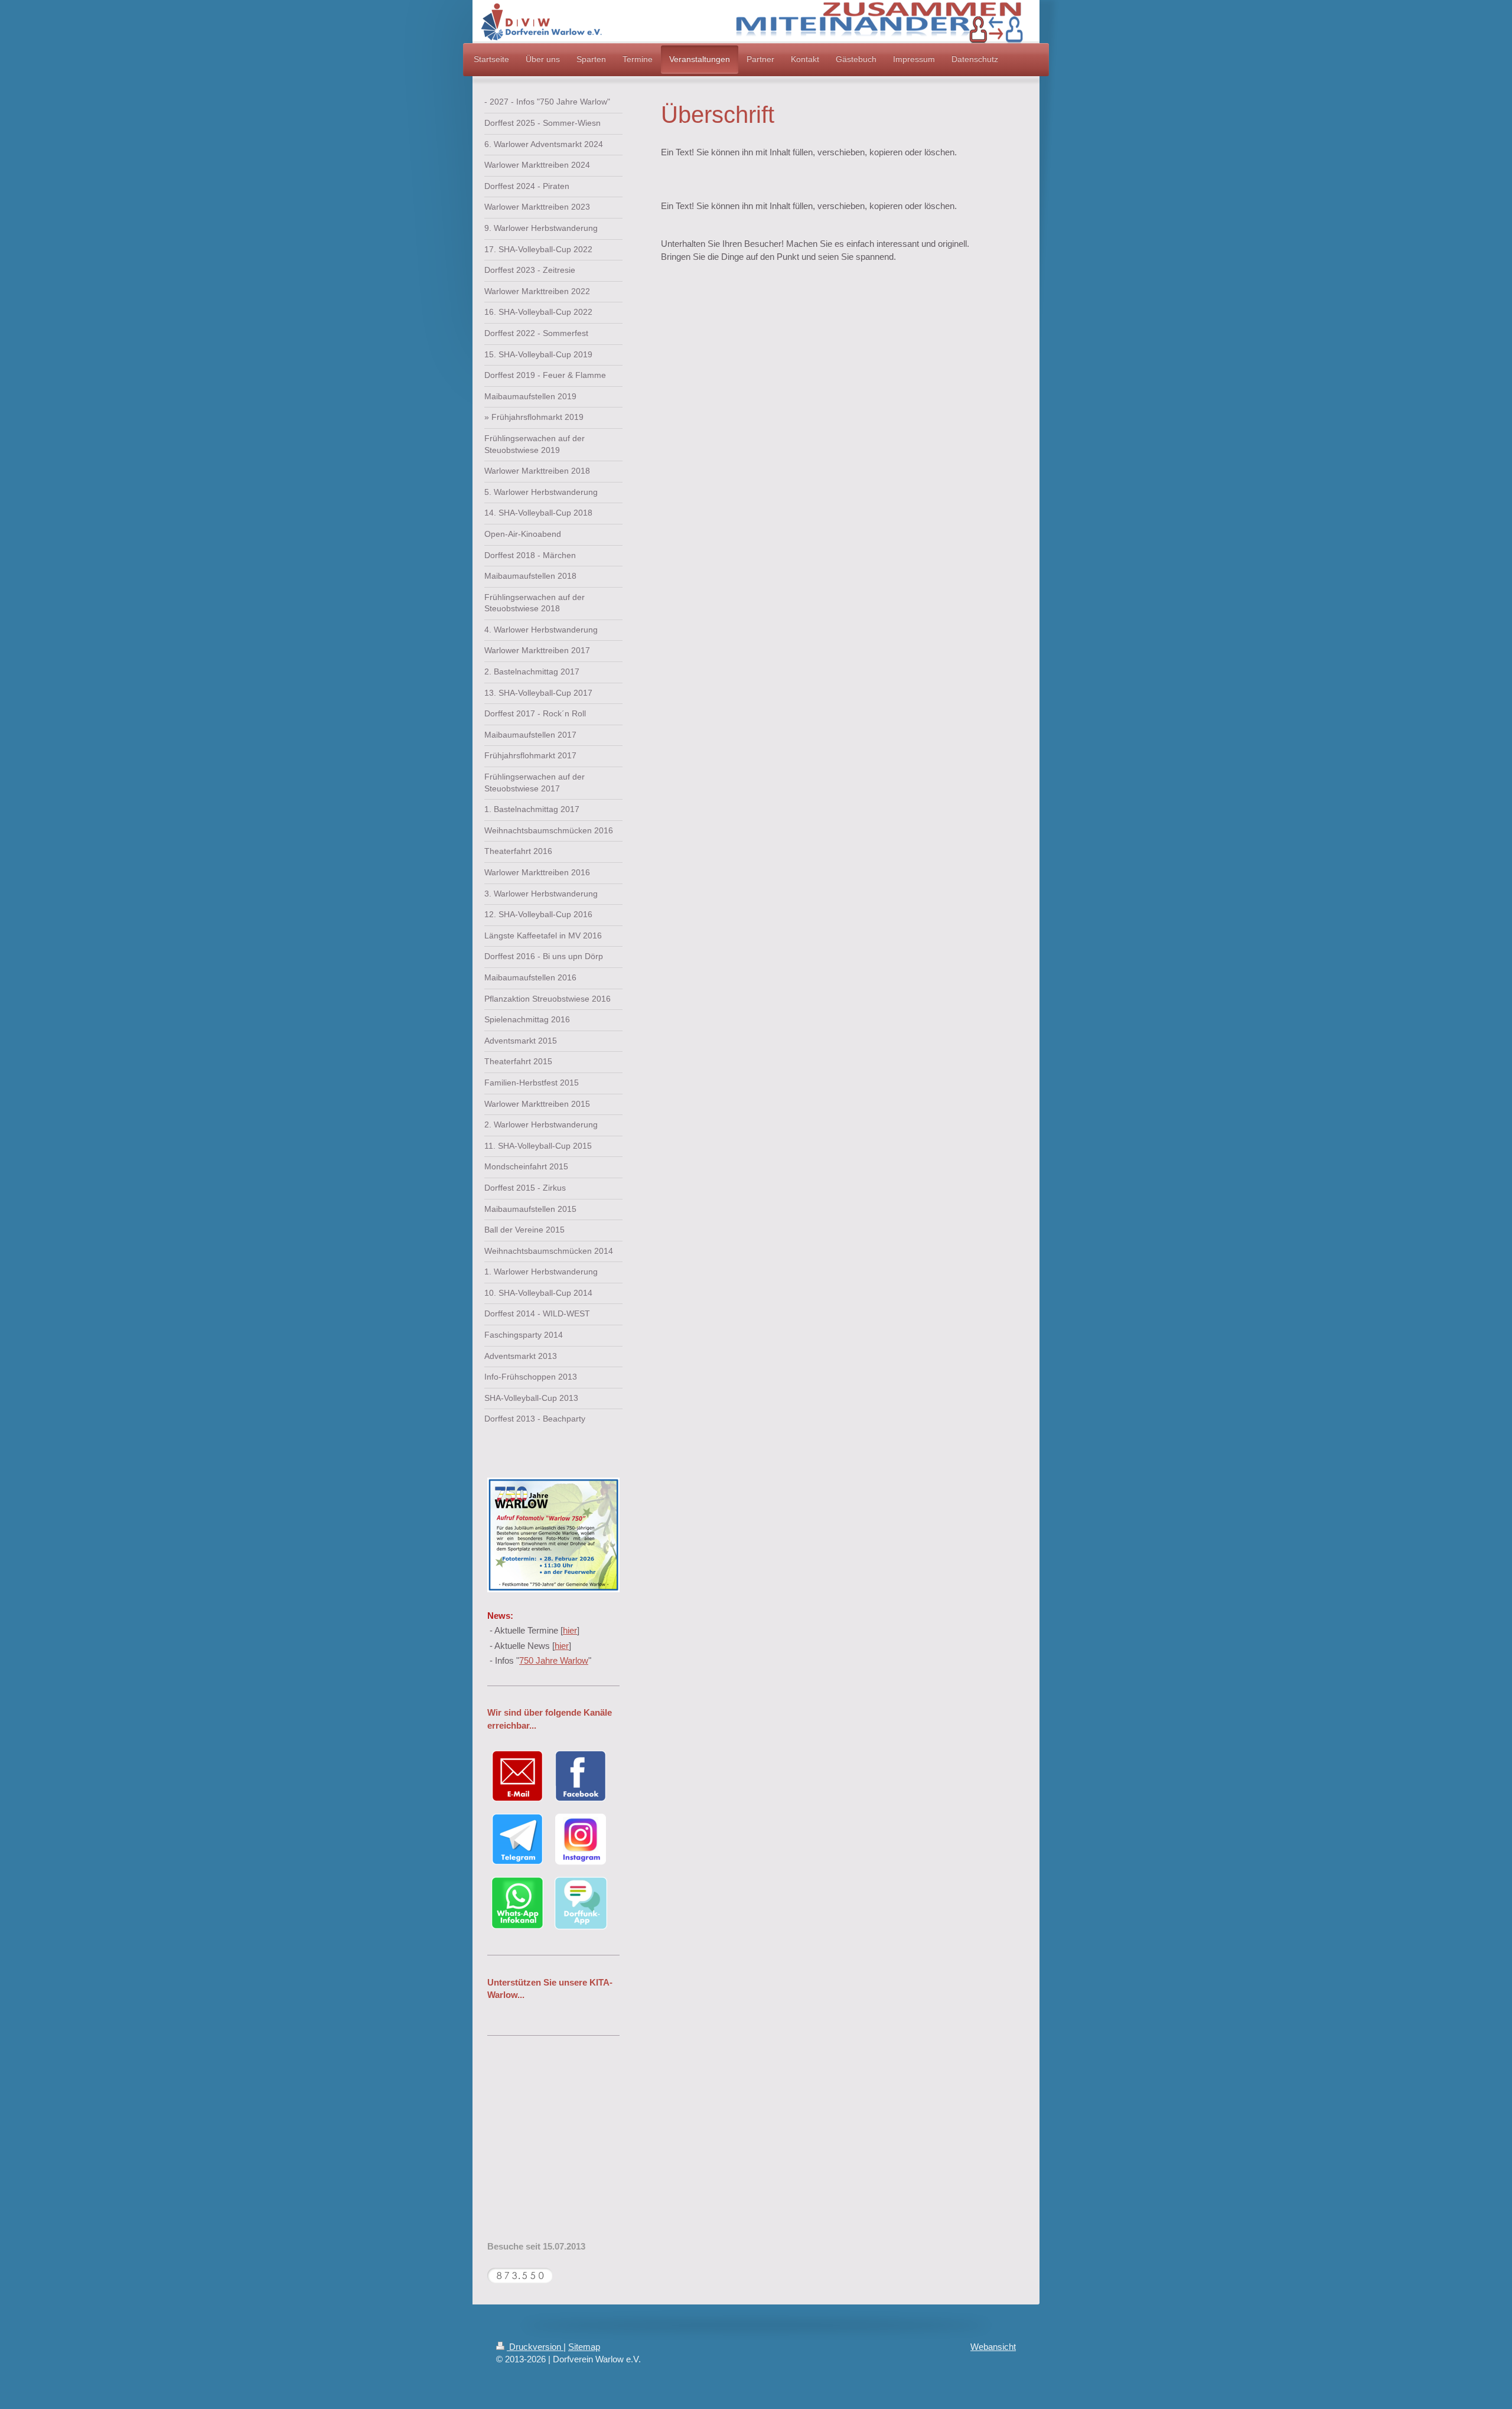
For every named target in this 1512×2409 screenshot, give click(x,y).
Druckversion (535, 2347)
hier (570, 1630)
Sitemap (584, 2347)
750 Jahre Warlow (554, 1660)
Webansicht (993, 2347)
